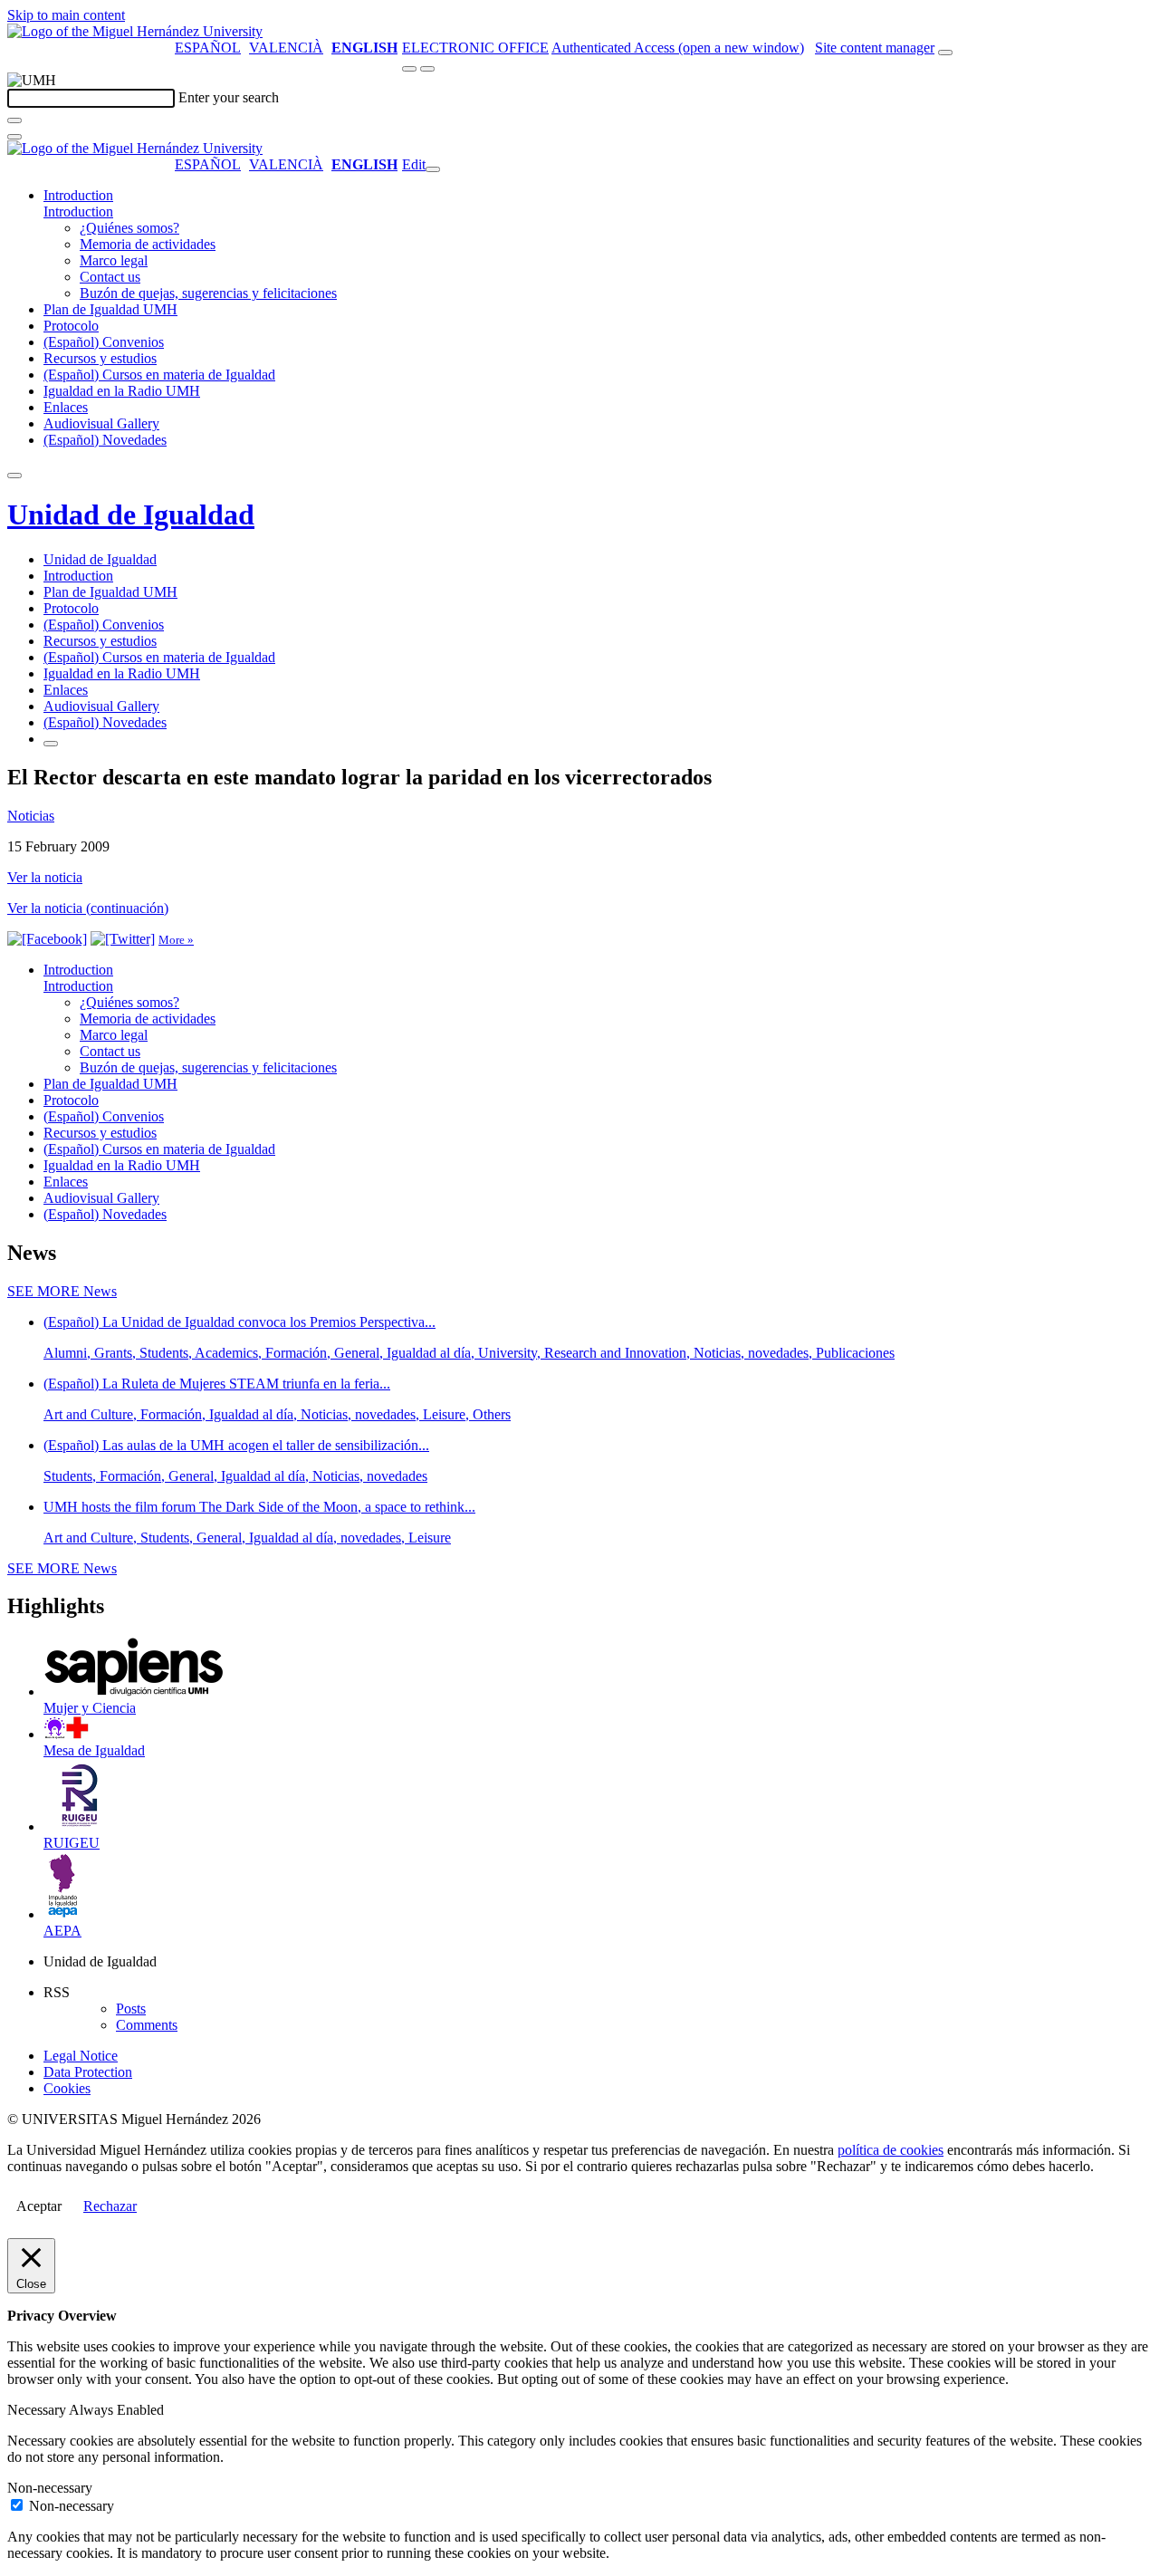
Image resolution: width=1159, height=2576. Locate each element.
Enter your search (229, 97)
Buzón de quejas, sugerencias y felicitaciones (208, 293)
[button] (78, 211)
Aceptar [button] (39, 2206)
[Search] (14, 120)
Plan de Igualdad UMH (110, 309)
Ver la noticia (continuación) (88, 908)
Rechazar (110, 2206)
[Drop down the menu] (427, 69)
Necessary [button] (38, 2410)
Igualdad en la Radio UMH (122, 391)
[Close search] (14, 137)
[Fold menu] (433, 169)
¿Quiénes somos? (129, 228)
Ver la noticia (45, 877)
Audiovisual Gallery (101, 423)
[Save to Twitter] (123, 939)
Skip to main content (66, 15)
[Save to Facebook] (47, 939)
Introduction (78, 195)
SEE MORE (62, 1291)
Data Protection (88, 2072)
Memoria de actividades (148, 244)
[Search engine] (945, 53)
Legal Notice (81, 2056)
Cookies (67, 2088)
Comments (147, 2025)
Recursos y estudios (100, 358)
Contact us (110, 277)
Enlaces (66, 407)
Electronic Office (475, 48)
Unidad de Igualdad (131, 514)
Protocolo (71, 326)
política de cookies (891, 2150)
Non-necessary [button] (50, 2488)
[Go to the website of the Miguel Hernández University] (135, 31)
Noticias (31, 816)
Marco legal (114, 260)
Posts (131, 2009)
